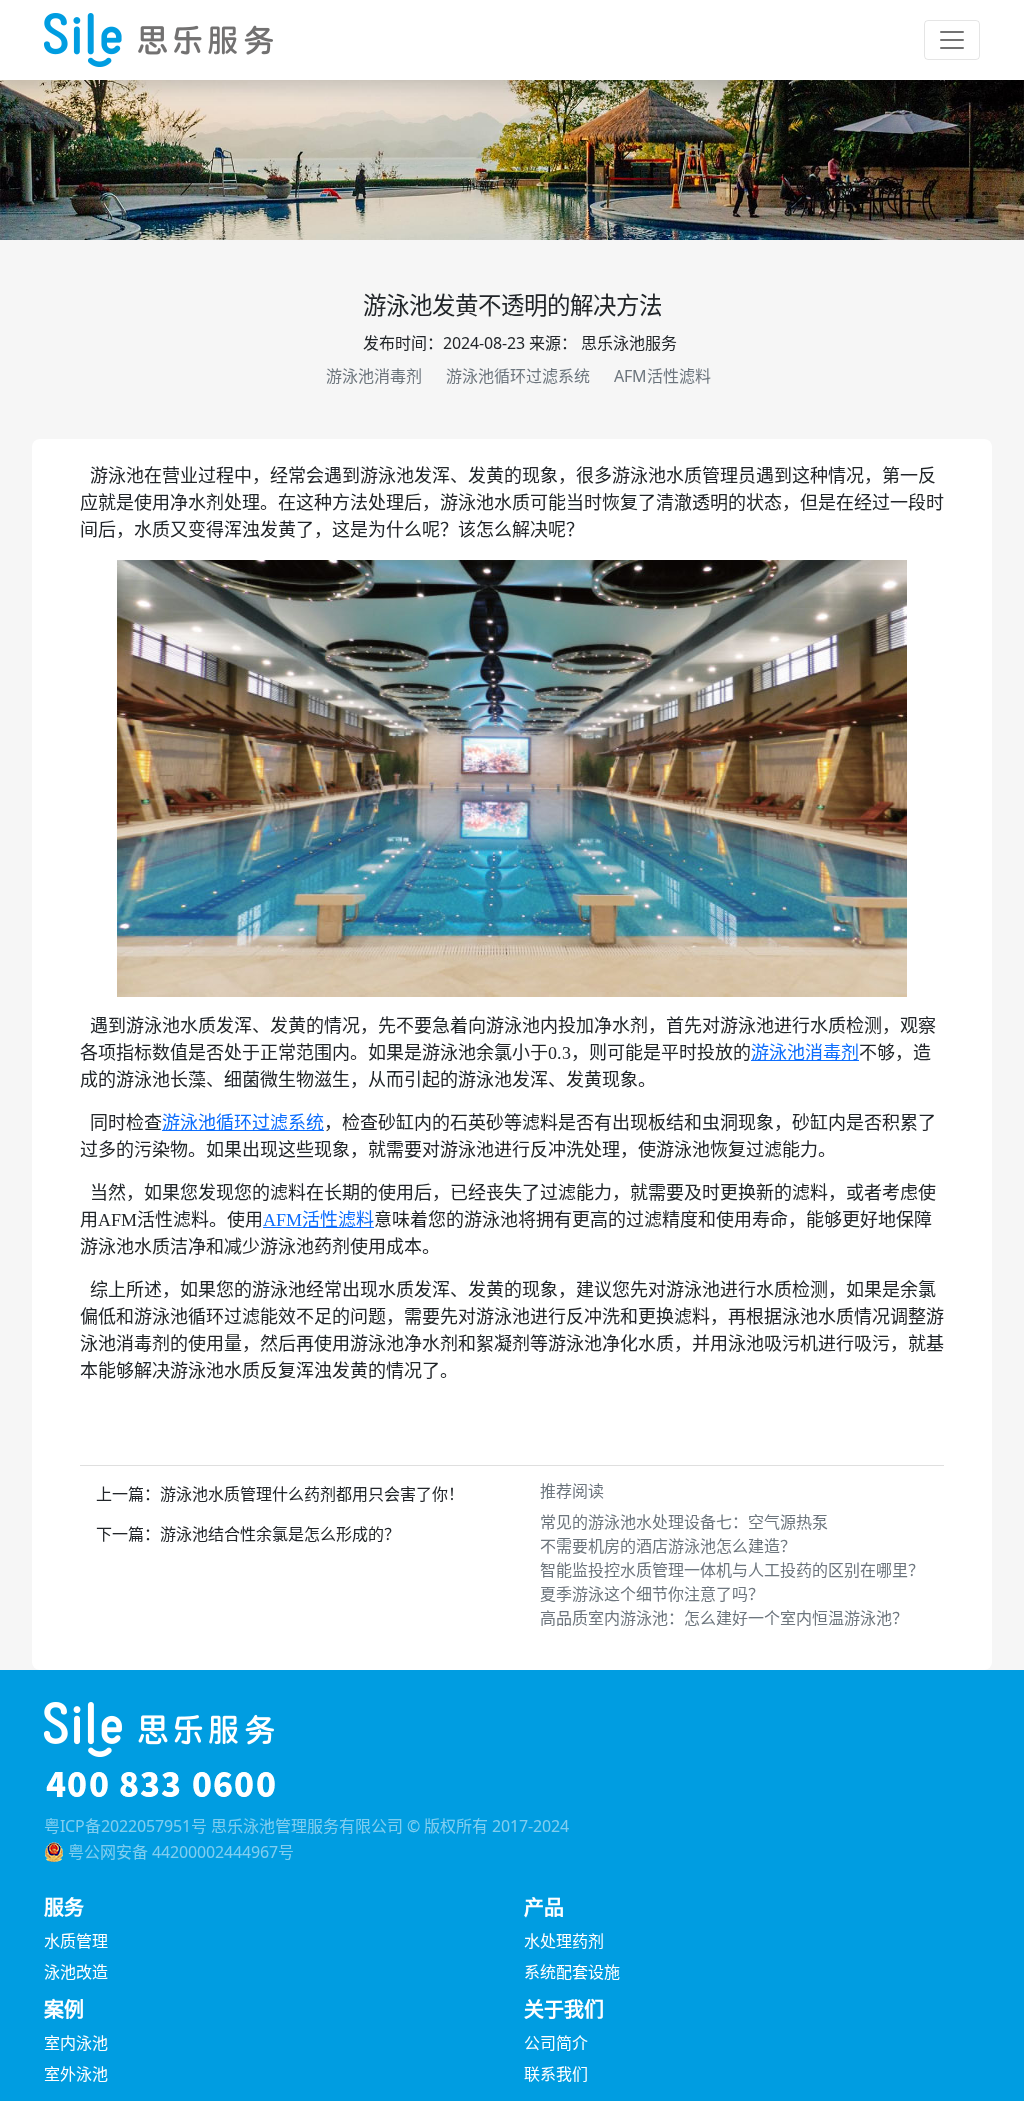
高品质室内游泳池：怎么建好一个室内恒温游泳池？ (724, 1618)
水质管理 (76, 1941)
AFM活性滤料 (662, 376)
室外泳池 (76, 2074)
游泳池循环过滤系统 (518, 376)
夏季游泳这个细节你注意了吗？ (652, 1594)
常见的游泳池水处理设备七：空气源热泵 (684, 1522)
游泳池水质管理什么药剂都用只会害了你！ (312, 1494)
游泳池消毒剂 (374, 376)
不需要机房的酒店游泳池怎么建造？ (668, 1546)
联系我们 (556, 2074)
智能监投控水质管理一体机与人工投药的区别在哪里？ (732, 1570)
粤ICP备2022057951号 (125, 1826)
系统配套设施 (572, 1972)
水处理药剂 (564, 1941)
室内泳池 (76, 2043)
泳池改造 (76, 1972)
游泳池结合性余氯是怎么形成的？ (280, 1534)
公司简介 (556, 2043)
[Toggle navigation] (952, 40)
